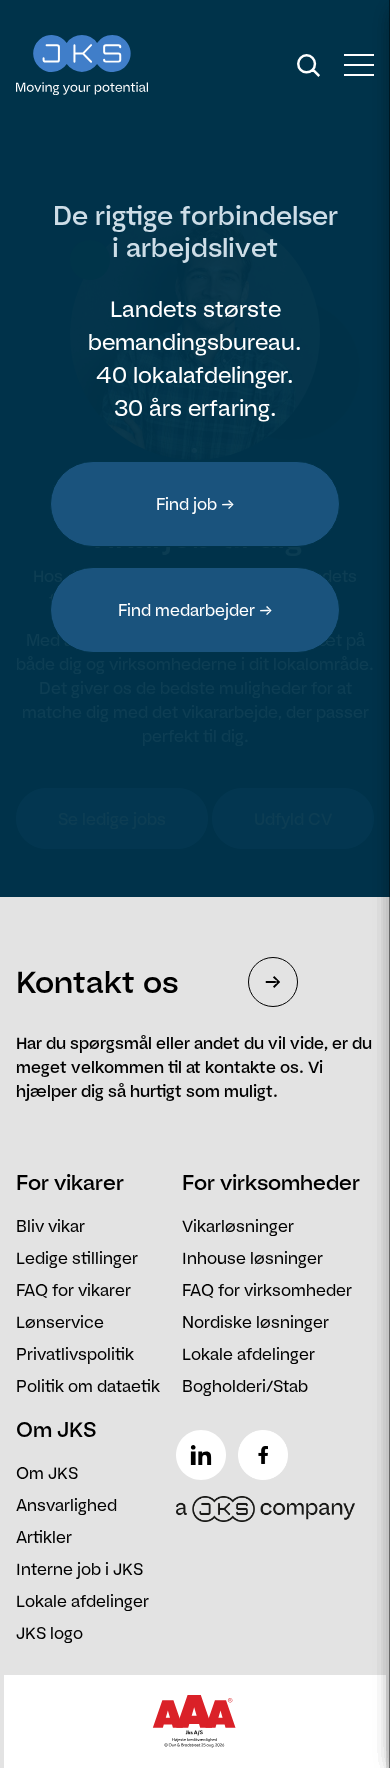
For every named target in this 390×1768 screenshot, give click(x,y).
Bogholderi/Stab (245, 1386)
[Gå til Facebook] (267, 1447)
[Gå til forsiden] (123, 65)
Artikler (44, 1537)
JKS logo (49, 1633)
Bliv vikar (50, 1226)
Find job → (195, 504)
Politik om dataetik (88, 1386)
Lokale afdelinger (248, 1354)
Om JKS (47, 1473)
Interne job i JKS (79, 1569)
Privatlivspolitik (75, 1354)
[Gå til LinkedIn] (205, 1447)
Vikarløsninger (238, 1226)
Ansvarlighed (66, 1505)
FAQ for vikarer (73, 1290)
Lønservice (60, 1322)
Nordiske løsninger (255, 1322)
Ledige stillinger (77, 1258)
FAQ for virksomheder (267, 1290)
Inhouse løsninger (252, 1258)
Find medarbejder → (195, 610)
